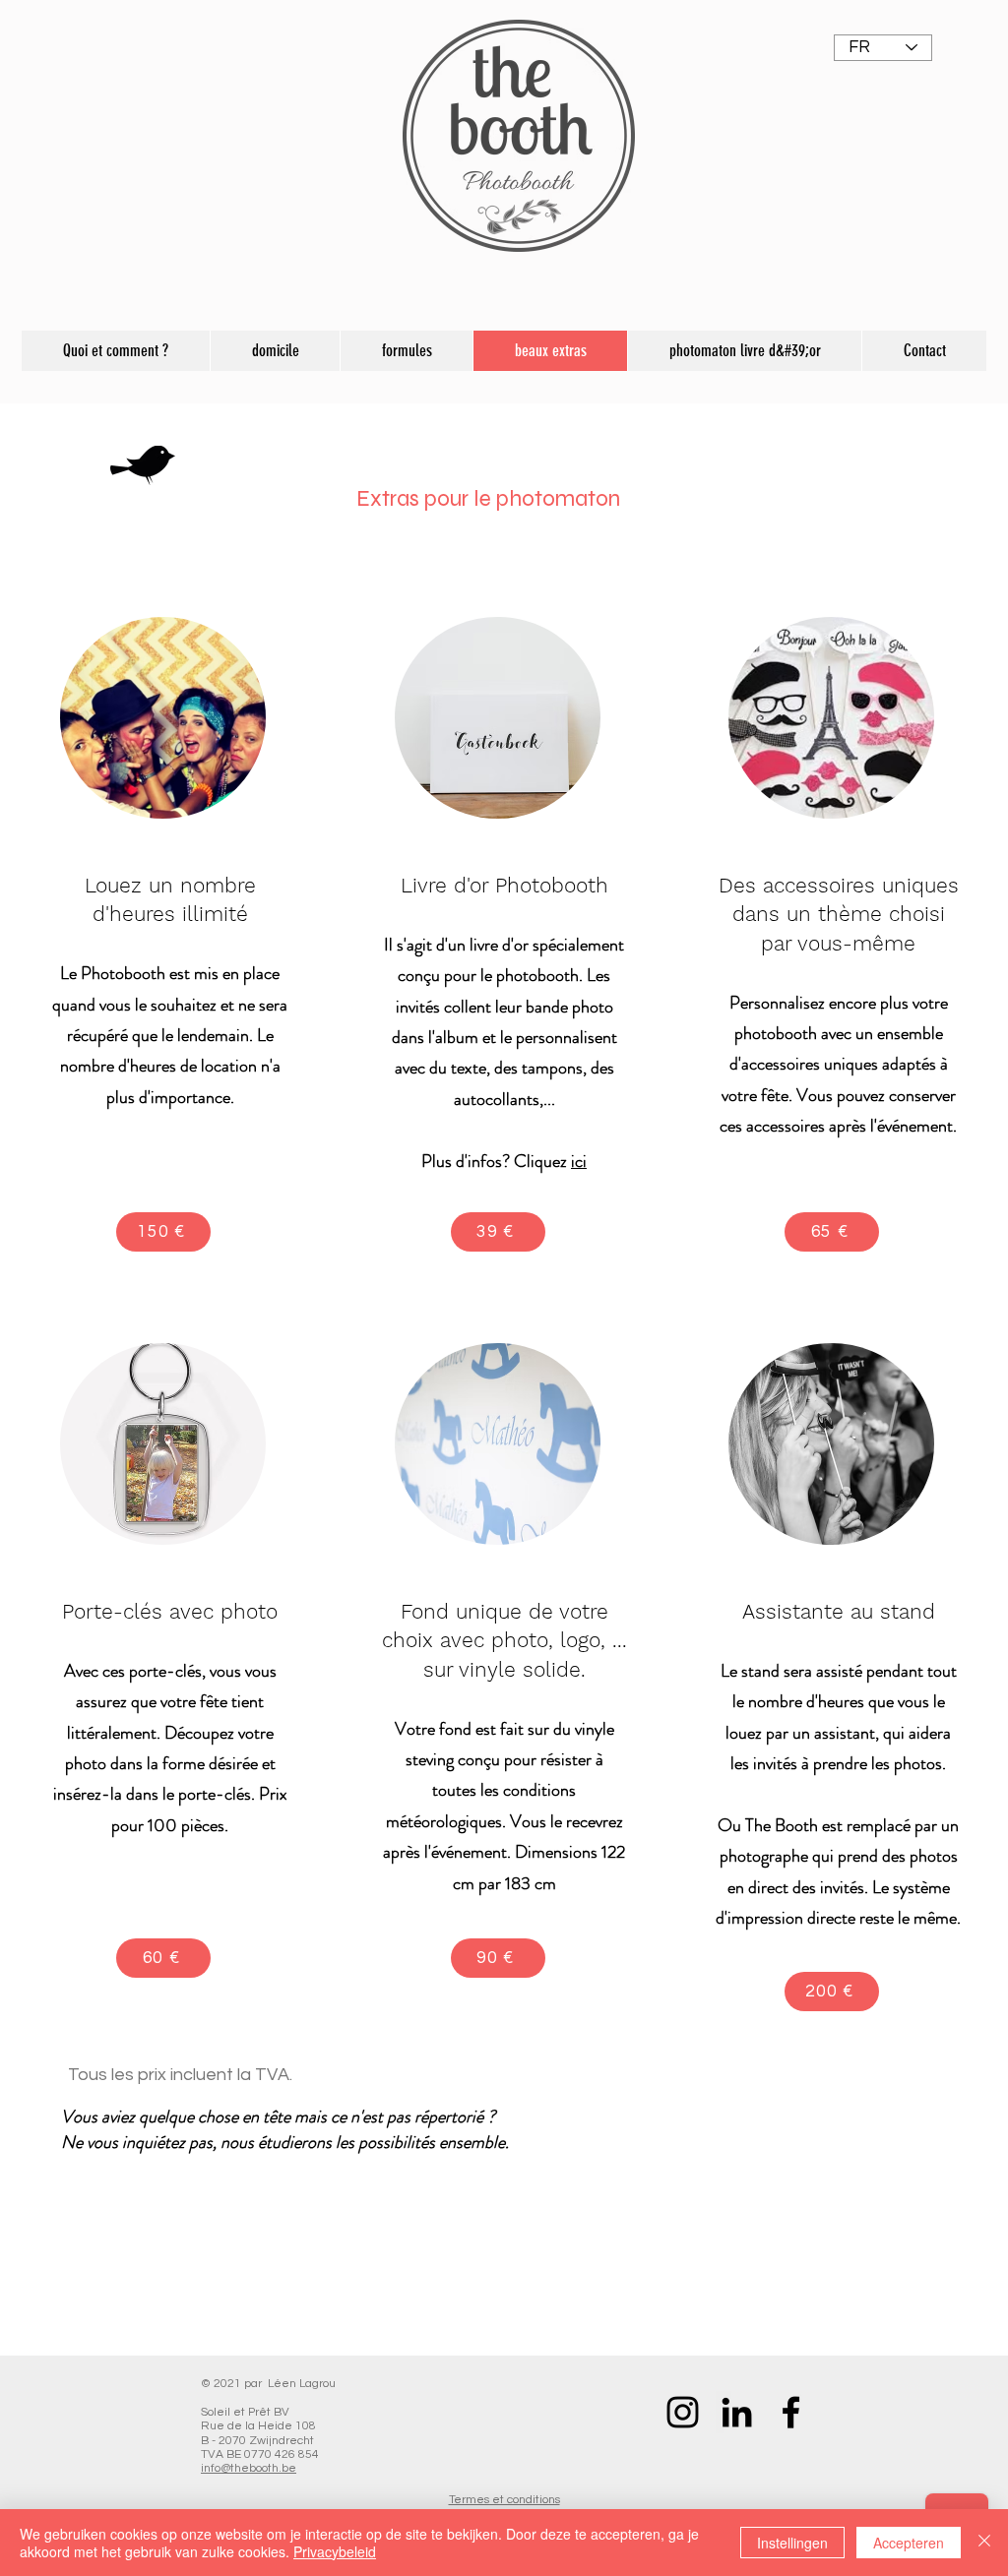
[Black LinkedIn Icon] (737, 2412)
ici (579, 1161)
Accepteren (909, 2543)
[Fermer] (984, 2543)
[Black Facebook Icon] (791, 2412)
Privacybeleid (335, 2551)
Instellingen (792, 2543)
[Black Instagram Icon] (683, 2412)
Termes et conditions (504, 2500)
